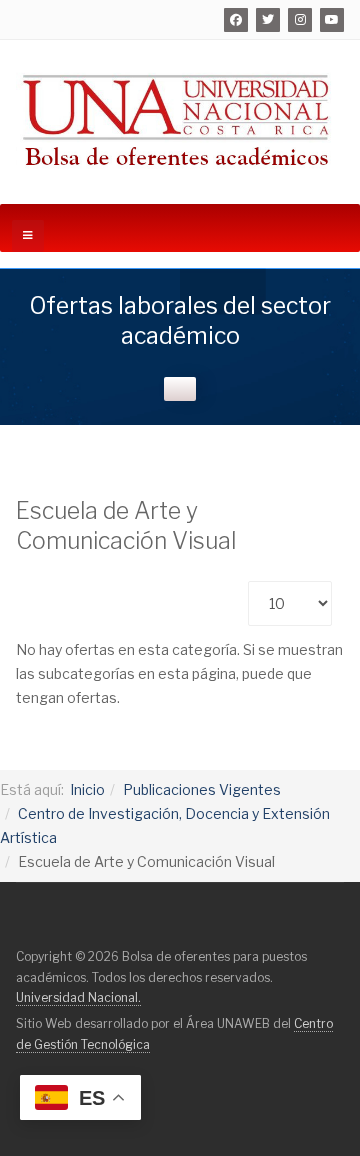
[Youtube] (332, 20)
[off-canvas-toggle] (28, 236)
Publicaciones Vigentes (202, 789)
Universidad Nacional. (78, 997)
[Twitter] (268, 20)
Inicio (87, 789)
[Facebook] (236, 20)
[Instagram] (300, 20)
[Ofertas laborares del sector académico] (180, 118)
